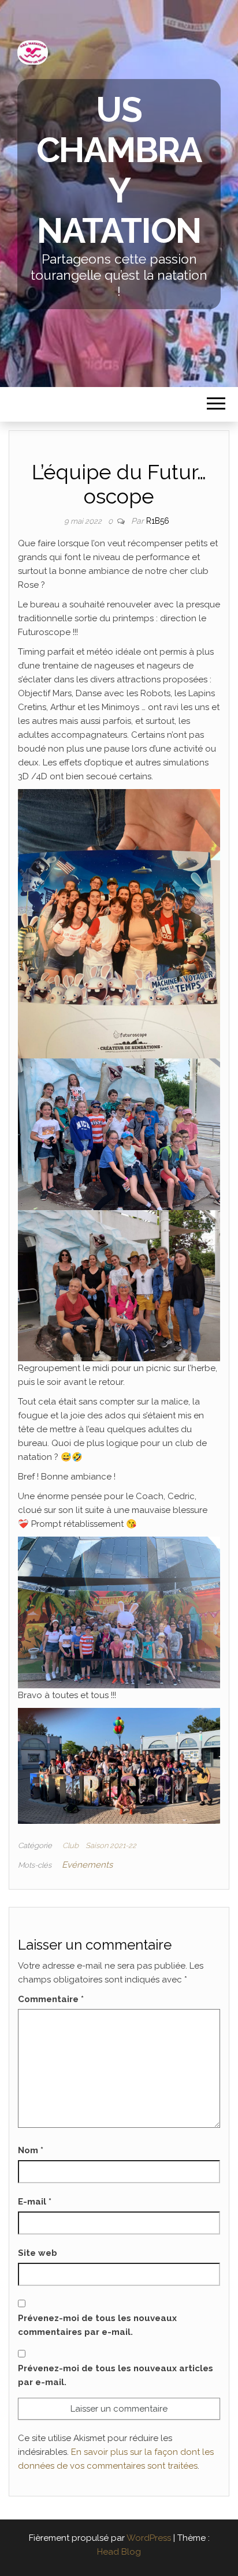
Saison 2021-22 (111, 1845)
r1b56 (158, 521)
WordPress (149, 2538)
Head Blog (119, 2552)
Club (70, 1845)
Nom (31, 2150)
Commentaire (51, 1999)
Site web (38, 2253)
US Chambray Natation (119, 170)
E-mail (35, 2202)
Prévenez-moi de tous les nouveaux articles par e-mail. (116, 2375)
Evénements (87, 1865)
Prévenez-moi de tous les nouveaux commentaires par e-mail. (97, 2325)
